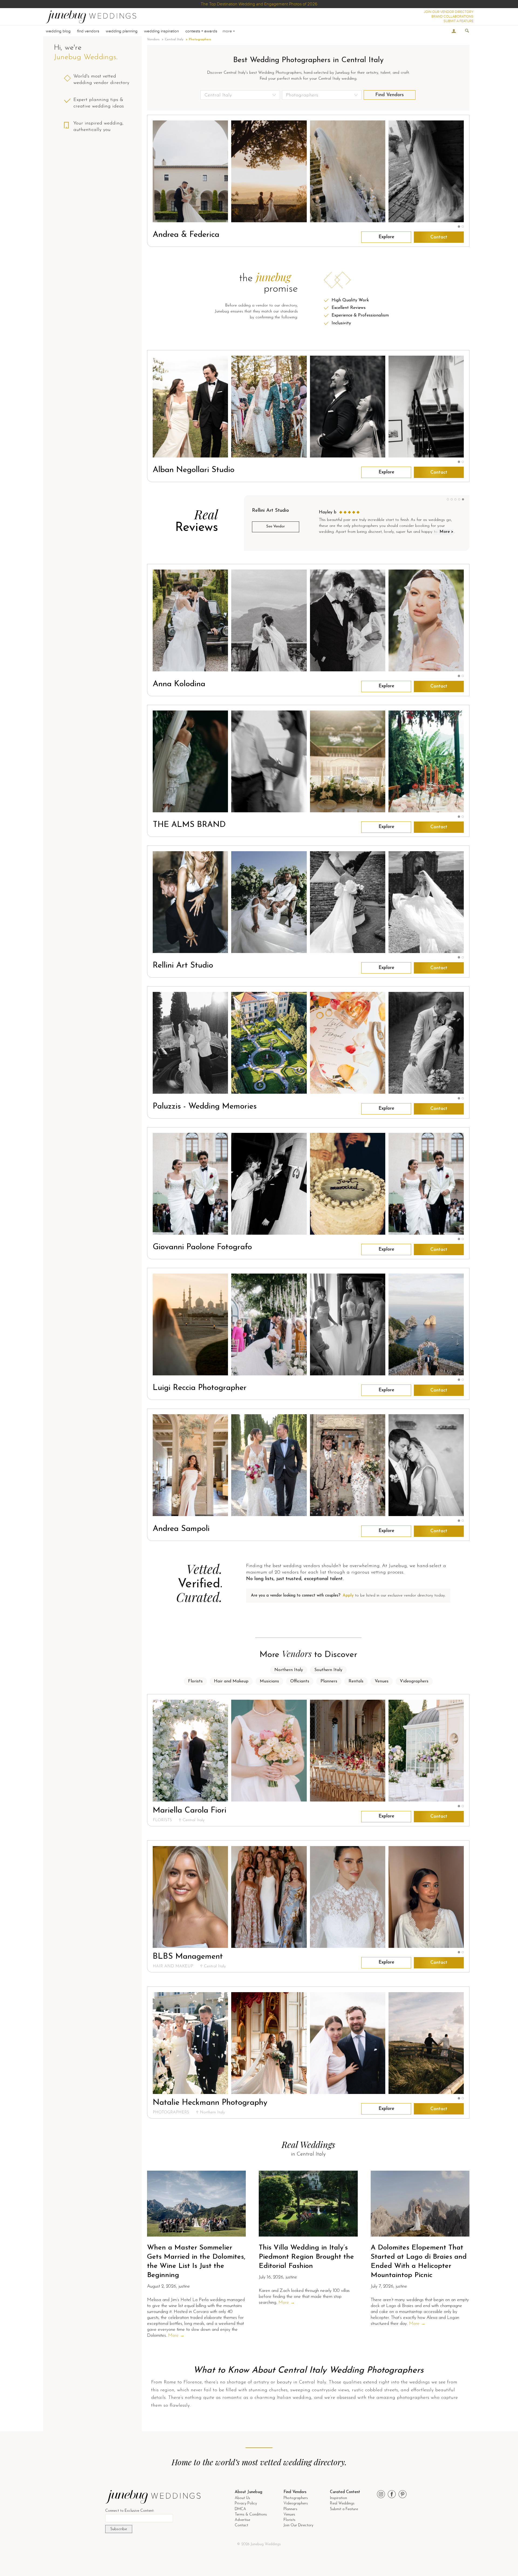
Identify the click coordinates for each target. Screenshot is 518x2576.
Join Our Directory (298, 2525)
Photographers (296, 2498)
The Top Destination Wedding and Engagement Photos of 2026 (259, 4)
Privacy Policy (246, 2503)
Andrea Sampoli (181, 1529)
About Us (242, 2498)
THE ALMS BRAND (189, 825)
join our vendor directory (449, 12)
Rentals (356, 1681)
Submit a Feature (344, 2509)
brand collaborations (452, 16)
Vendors (153, 39)
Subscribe (119, 2529)
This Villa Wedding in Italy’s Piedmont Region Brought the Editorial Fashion (306, 2257)
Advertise (242, 2520)
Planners (329, 1681)
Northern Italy (289, 1670)
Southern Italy (328, 1670)
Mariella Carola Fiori (190, 1811)
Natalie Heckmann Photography (210, 2103)
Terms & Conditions (251, 2515)
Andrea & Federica (186, 235)
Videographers (414, 1681)
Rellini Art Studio (183, 966)
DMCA (240, 2509)
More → (176, 2336)
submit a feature (459, 21)
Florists (195, 1681)
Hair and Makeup (231, 1681)
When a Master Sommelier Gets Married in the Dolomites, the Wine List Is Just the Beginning (196, 2261)
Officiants (300, 1681)
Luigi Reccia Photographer (200, 1388)
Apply (348, 1596)
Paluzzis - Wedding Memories (205, 1107)
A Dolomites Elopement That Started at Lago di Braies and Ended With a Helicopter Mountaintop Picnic (419, 2261)
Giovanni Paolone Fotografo (202, 1247)
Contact (439, 237)
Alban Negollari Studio (194, 470)
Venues (382, 1681)
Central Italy (174, 39)
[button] (459, 227)
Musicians (269, 1681)
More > (447, 532)
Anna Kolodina (179, 684)
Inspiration (338, 2498)
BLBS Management (188, 1957)
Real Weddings (342, 2503)
